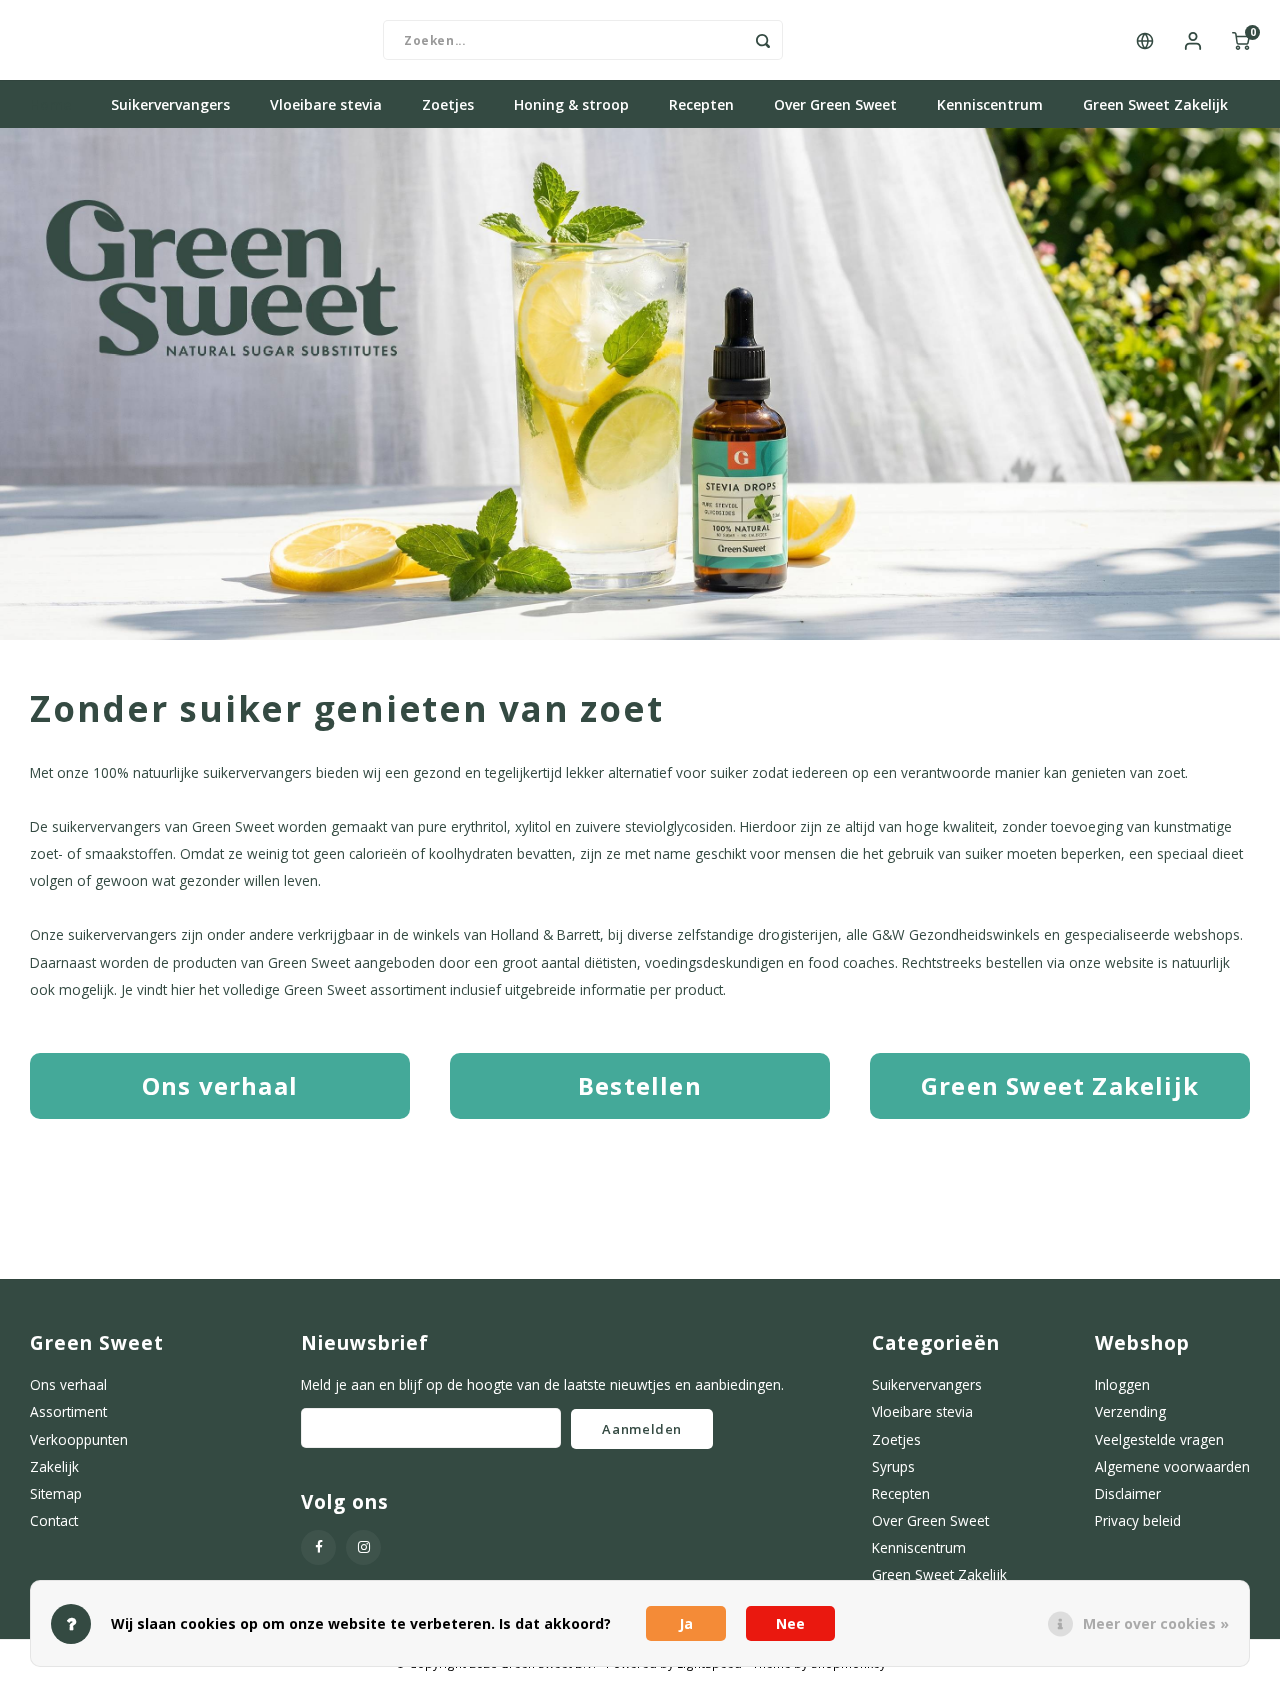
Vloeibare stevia (326, 104)
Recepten (701, 104)
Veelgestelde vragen (1159, 1439)
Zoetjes (448, 104)
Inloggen (1122, 1384)
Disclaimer (1128, 1493)
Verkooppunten (79, 1439)
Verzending (1130, 1411)
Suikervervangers (170, 104)
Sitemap (56, 1493)
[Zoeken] (763, 40)
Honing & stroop (571, 104)
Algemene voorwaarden (1172, 1466)
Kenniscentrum (990, 104)
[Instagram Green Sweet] (363, 1547)
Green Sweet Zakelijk (1155, 104)
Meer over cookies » (1156, 1623)
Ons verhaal (68, 1384)
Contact (54, 1520)
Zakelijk (54, 1466)
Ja (686, 1623)
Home (50, 104)
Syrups (893, 1466)
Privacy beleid (1138, 1520)
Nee (790, 1623)
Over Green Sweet (835, 104)
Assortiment (68, 1411)
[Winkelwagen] (1241, 40)
